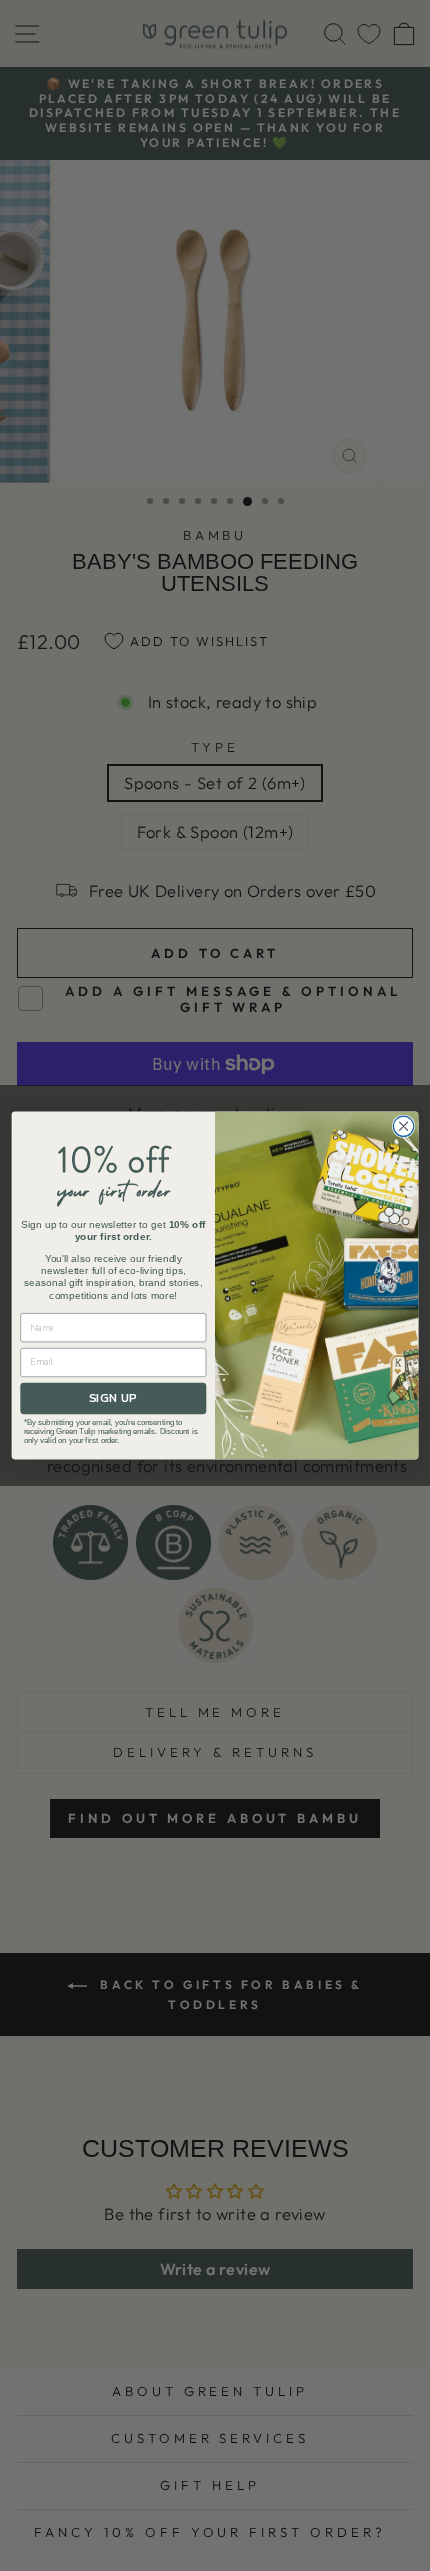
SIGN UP (113, 1398)
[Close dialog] (403, 1126)
